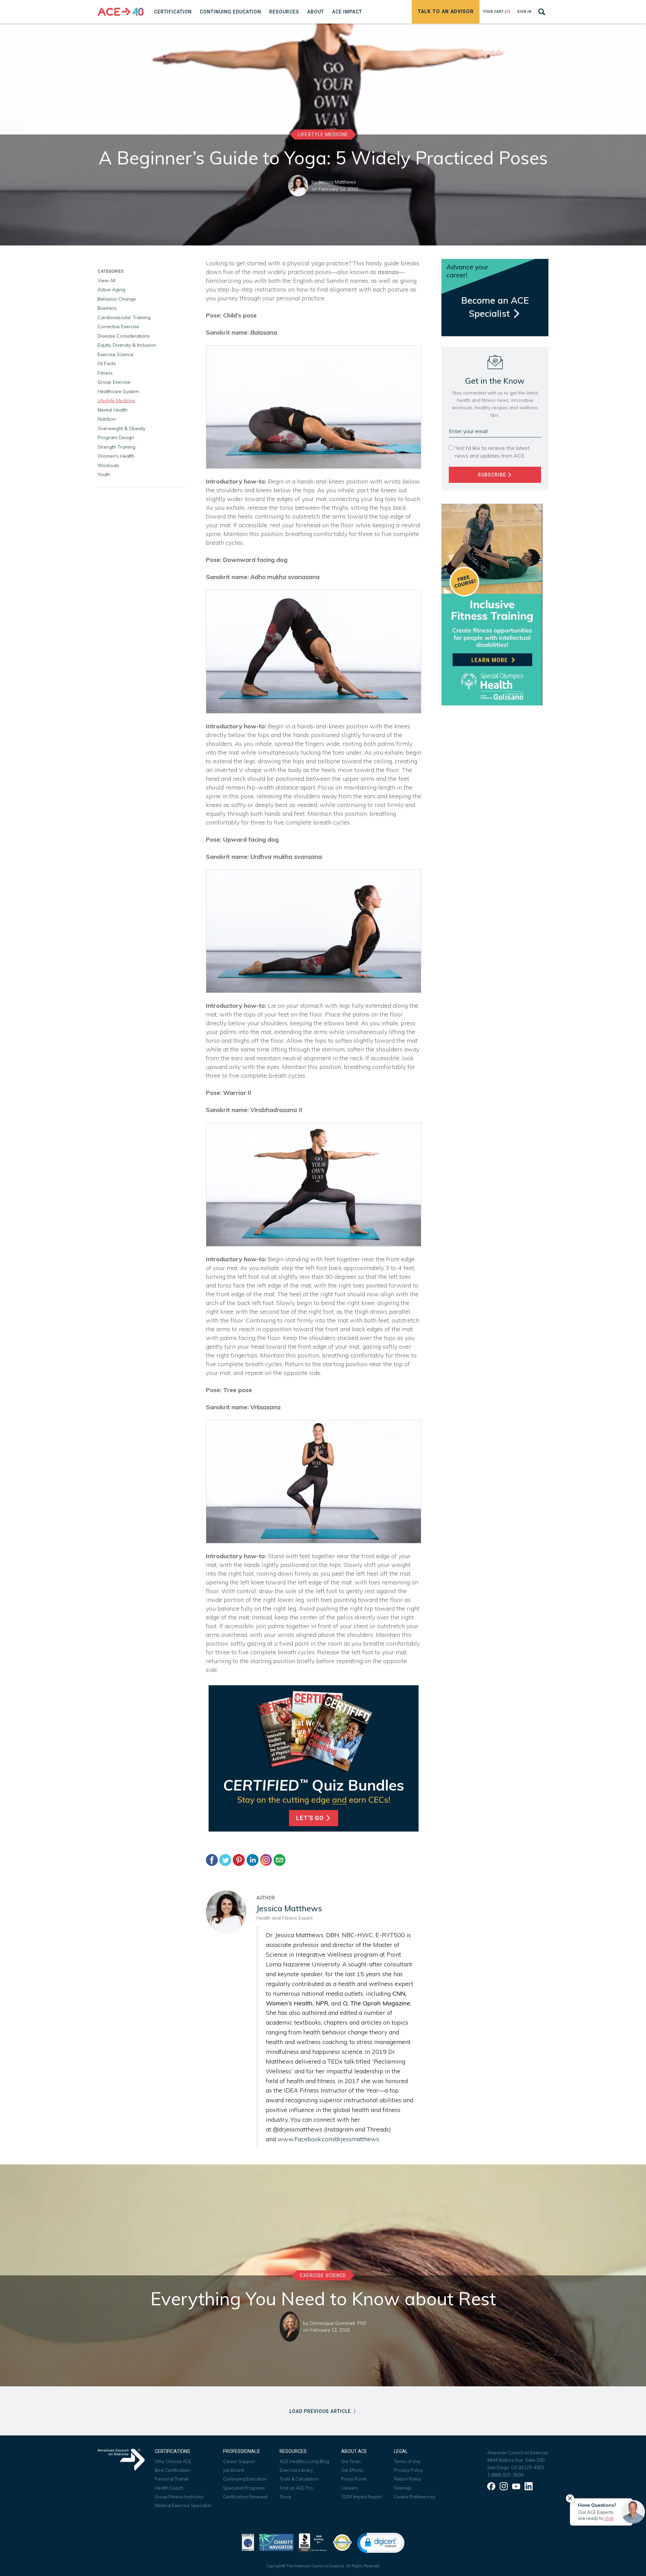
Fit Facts (107, 363)
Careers (350, 2488)
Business (107, 308)
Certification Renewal (245, 2497)
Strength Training (116, 447)
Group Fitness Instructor (179, 2497)
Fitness (105, 373)
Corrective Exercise (118, 326)
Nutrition (107, 419)
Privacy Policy (408, 2470)
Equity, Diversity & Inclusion (127, 345)
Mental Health (113, 410)
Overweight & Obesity (121, 428)
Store (285, 2497)
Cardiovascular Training (124, 317)
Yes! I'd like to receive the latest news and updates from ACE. (492, 452)
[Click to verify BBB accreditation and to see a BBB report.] (313, 2542)
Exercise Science (116, 354)
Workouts (108, 465)
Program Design (116, 437)
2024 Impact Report (362, 2497)
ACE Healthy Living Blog (304, 2461)
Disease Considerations (124, 336)
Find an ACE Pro (296, 2488)
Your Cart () (497, 12)
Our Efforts (352, 2470)
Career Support (239, 2461)
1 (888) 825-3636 (505, 2475)
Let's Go (311, 1818)
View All (106, 280)
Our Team (351, 2461)
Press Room (354, 2479)
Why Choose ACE (173, 2461)
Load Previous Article (321, 2411)
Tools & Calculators (299, 2479)
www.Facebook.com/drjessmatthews (328, 2139)
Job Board (233, 2470)
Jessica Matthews (337, 182)
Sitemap (403, 2488)
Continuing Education (245, 2479)
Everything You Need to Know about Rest (323, 2299)
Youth (104, 474)
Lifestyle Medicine (323, 134)
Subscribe (493, 475)
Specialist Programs (244, 2488)
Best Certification (172, 2470)
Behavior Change (117, 299)
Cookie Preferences (415, 2497)
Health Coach (169, 2488)
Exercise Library (296, 2470)
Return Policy (408, 2479)
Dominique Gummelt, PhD (338, 2323)
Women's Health (116, 456)
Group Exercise (114, 382)
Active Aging (111, 290)
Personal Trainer (172, 2479)
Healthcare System (118, 391)
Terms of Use (407, 2461)
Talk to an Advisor (446, 12)
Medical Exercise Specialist (183, 2505)
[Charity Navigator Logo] (276, 2542)
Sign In (524, 12)
